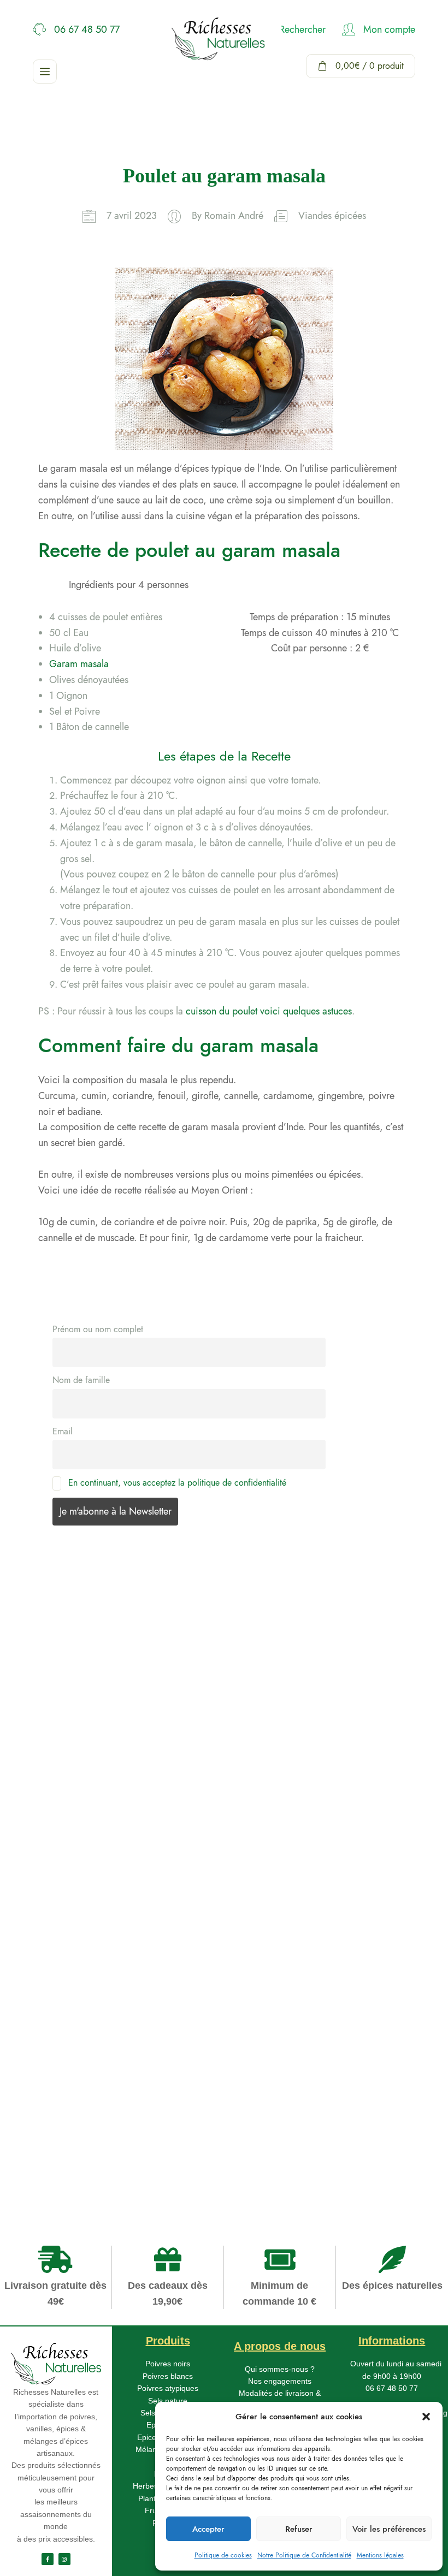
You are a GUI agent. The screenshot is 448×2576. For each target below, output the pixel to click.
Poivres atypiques (168, 2388)
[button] (426, 2417)
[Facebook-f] (48, 2559)
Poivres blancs (168, 2376)
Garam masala (79, 664)
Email (63, 1431)
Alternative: (56, 1910)
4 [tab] (51, 2135)
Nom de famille (81, 1380)
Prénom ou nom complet (98, 1329)
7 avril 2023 (132, 216)
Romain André (234, 216)
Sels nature (168, 2401)
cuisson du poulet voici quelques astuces (269, 1011)
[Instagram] (64, 2559)
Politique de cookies (223, 2555)
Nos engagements (280, 2381)
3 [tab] (51, 2120)
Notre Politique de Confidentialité (304, 2555)
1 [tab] (50, 2088)
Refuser (299, 2529)
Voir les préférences (389, 2529)
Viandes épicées (332, 216)
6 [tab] (51, 2167)
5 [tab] (51, 2151)
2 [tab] (51, 2104)
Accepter (208, 2529)
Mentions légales (380, 2555)
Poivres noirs (168, 2364)
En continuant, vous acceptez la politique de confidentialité (177, 1483)
